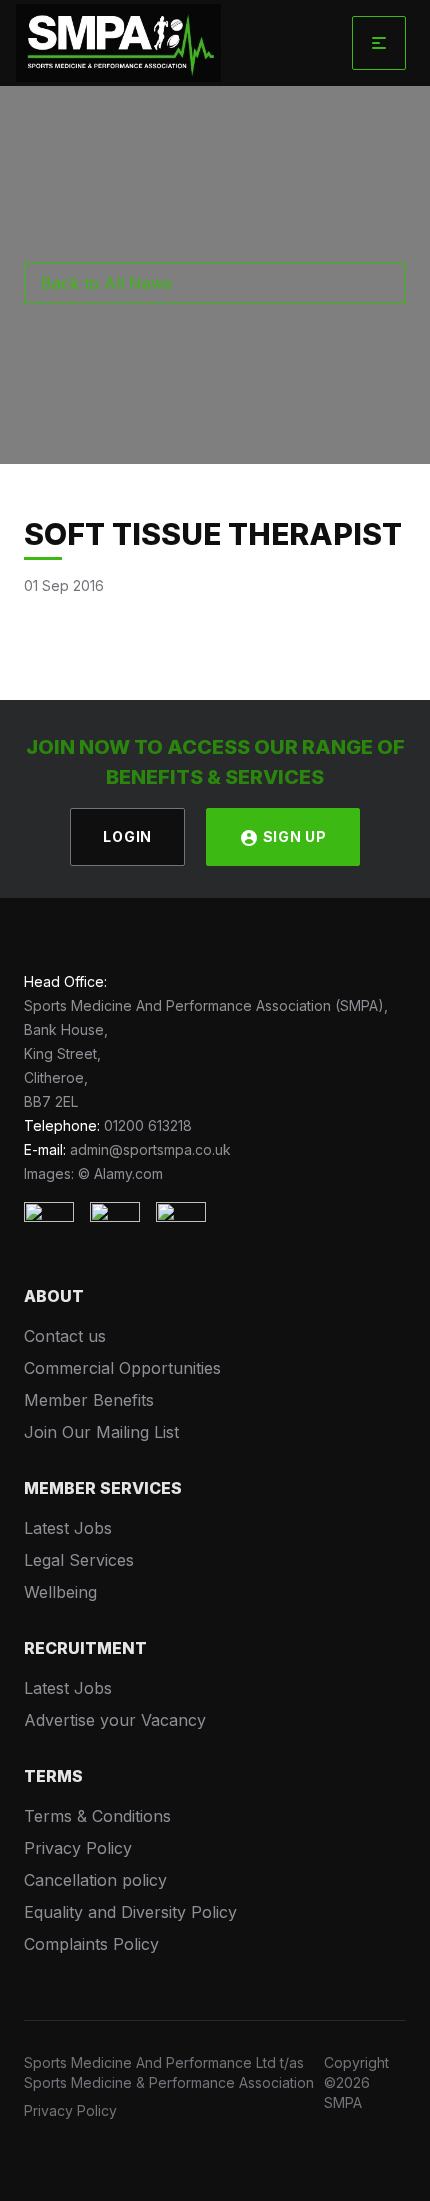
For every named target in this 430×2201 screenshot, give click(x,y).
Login (127, 836)
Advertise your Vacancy (115, 1720)
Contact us (65, 1336)
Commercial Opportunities (122, 1368)
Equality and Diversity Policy (130, 1912)
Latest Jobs (68, 1528)
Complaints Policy (91, 1944)
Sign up (293, 836)
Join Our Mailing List (101, 1432)
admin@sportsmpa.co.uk (150, 1149)
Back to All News (106, 283)
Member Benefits (89, 1400)
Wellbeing (60, 1592)
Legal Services (79, 1560)
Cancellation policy (95, 1880)
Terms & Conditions (97, 1816)
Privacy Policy (78, 1848)
